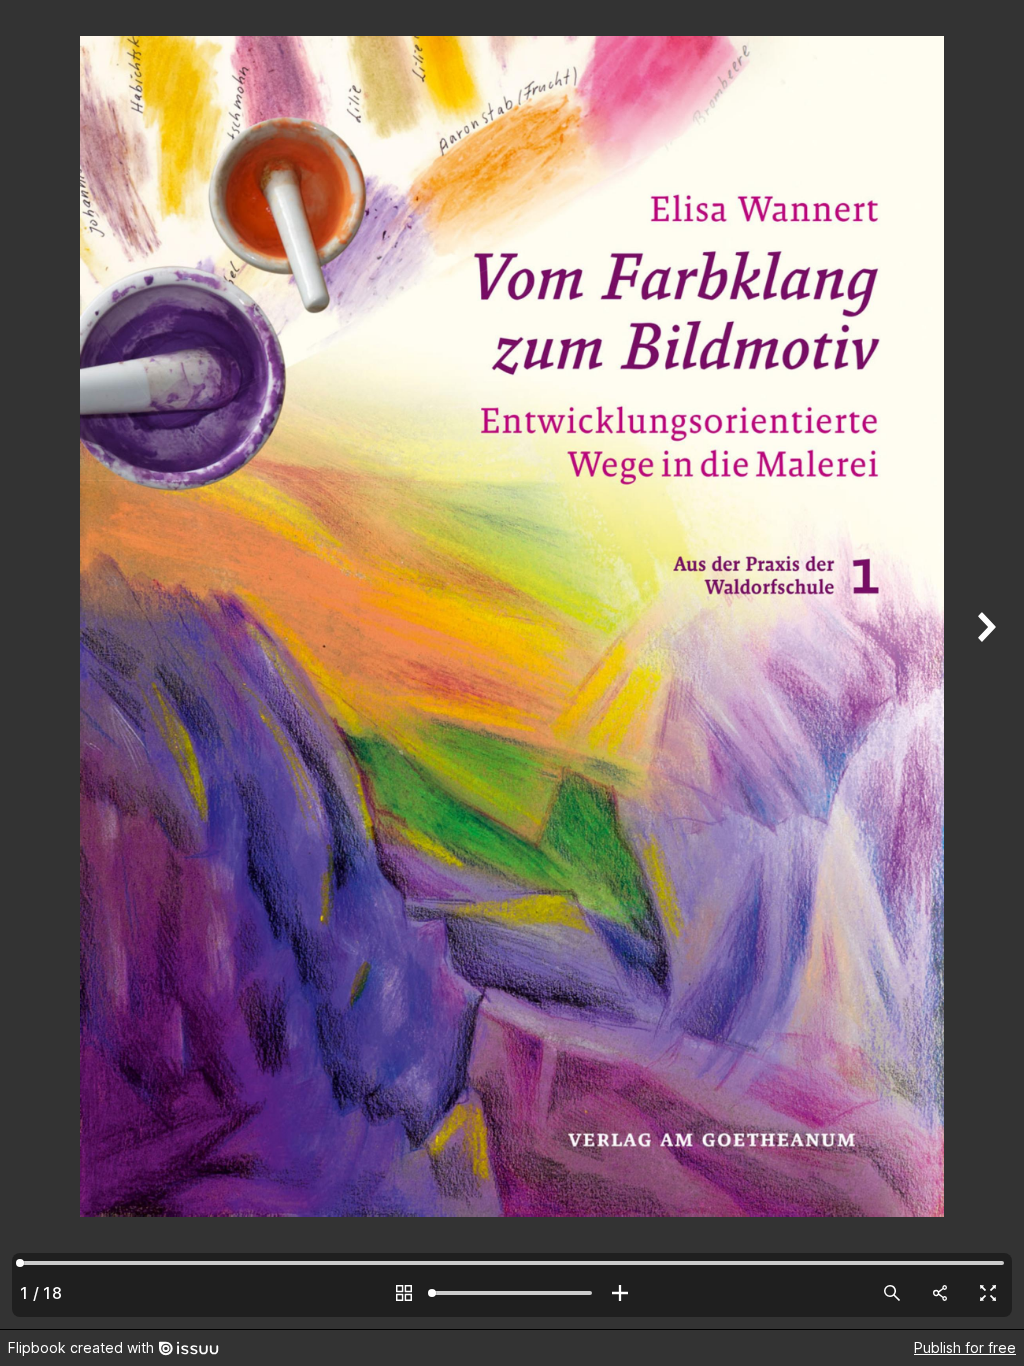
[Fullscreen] (988, 1293)
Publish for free (965, 1347)
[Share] (940, 1293)
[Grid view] (404, 1293)
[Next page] (984, 664)
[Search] (892, 1293)
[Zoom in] (620, 1293)
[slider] (512, 1293)
